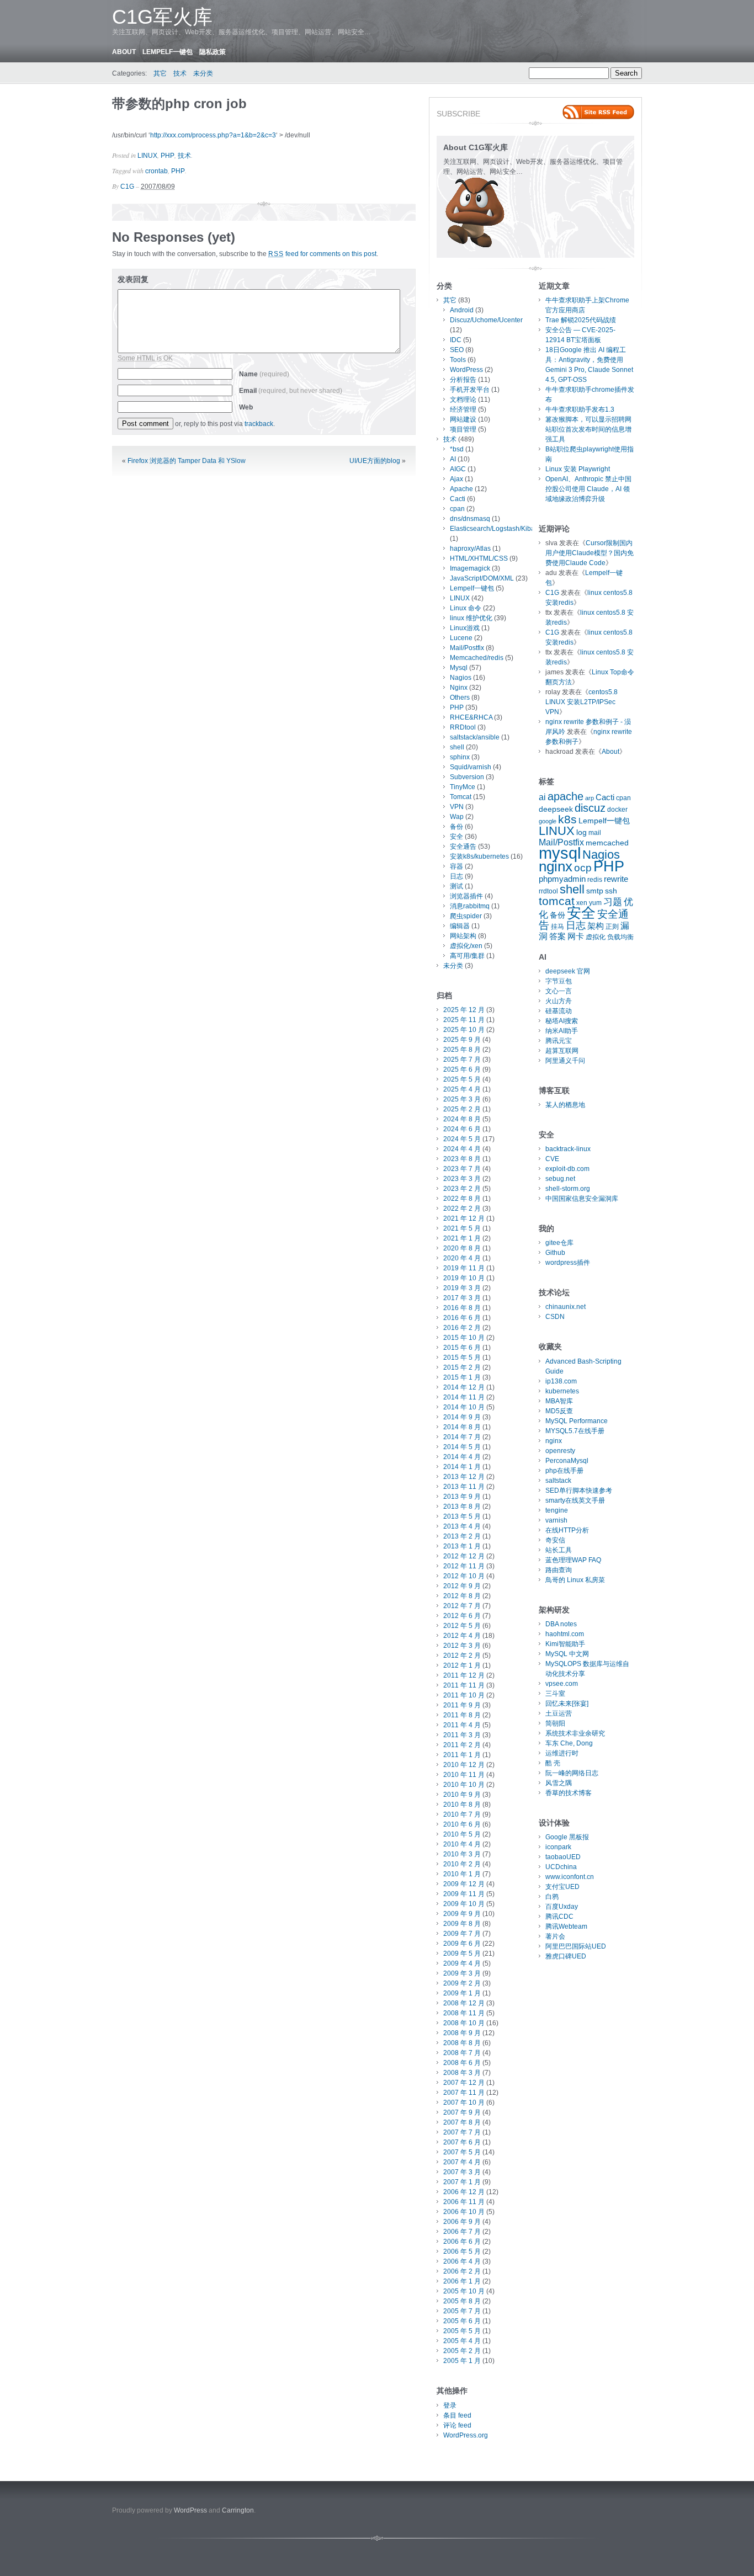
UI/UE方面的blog (375, 461)
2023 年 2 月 (462, 1189)
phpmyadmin (562, 879)
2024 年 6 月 (462, 1129)
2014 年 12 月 (464, 1387)
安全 (456, 837)
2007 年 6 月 (462, 2142)
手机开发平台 (470, 390)
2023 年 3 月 (462, 1179)
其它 (160, 73)
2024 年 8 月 (462, 1119)
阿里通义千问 (565, 1061)
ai (542, 797)
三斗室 (555, 1694)
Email (291, 391)
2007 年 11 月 (464, 2093)
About (124, 52)
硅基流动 (559, 1011)
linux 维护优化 (471, 618)
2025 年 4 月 (462, 1089)
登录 (450, 2405)
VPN (457, 807)
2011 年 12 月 (464, 1675)
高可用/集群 (467, 956)
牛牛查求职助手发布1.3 (580, 409)
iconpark (558, 1847)
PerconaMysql (567, 1461)
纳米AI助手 (562, 1031)
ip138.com (561, 1381)
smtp (595, 891)
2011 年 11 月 (464, 1685)
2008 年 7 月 (462, 2053)
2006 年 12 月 (464, 2192)
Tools (458, 360)
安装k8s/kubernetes (479, 856)
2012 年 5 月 (462, 1626)
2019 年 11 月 (464, 1268)
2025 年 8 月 (462, 1050)
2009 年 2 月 (462, 1983)
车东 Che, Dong (569, 1743)
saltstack (558, 1481)
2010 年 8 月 (462, 1805)
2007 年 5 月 (462, 2152)
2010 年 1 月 (462, 1874)
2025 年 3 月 (462, 1099)
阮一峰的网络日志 (572, 1773)
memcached (607, 843)
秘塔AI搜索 (562, 1021)
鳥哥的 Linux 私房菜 (575, 1580)
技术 (180, 73)
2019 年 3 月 (462, 1288)
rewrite (616, 879)
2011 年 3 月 (462, 1735)
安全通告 (463, 847)
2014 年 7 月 (462, 1437)
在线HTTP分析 (567, 1530)
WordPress (466, 370)
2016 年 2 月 (462, 1328)
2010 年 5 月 (462, 1834)
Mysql (459, 668)
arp (590, 798)
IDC (456, 340)
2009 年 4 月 (462, 1963)
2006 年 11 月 (464, 2202)
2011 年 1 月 (462, 1755)
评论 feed (457, 2425)
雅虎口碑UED (566, 1956)
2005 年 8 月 (462, 2301)
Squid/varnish (471, 767)
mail (595, 833)
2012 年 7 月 (462, 1606)
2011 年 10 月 (464, 1695)
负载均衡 (620, 937)
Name (264, 374)
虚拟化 (596, 937)
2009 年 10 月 (464, 1904)
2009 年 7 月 (462, 1934)
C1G (127, 187)
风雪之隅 (559, 1783)
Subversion (467, 777)
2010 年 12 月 (464, 1765)
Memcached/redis (477, 658)
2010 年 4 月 (462, 1844)
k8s (567, 819)
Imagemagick (470, 568)
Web (246, 407)
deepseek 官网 (568, 971)
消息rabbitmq (470, 906)
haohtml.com (565, 1634)
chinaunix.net (565, 1307)
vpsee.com (562, 1684)
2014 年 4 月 (462, 1457)
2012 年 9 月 (462, 1586)
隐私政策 (213, 52)
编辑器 (460, 926)
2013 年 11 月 (464, 1487)
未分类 (203, 73)
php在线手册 (564, 1471)
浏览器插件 (466, 896)
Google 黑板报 (567, 1837)
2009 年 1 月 (462, 1993)
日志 (456, 876)
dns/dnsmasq (470, 519)
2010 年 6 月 (462, 1824)
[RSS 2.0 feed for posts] (598, 112)
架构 (596, 926)
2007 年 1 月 (462, 2182)
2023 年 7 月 (462, 1169)
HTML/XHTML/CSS (479, 558)
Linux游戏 (465, 628)
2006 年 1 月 (462, 2281)
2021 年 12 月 (464, 1218)
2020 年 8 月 (462, 1248)
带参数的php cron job (179, 103)
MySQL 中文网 (567, 1654)
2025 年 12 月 (464, 1010)
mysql (560, 853)
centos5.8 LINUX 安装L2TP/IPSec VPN (582, 702)
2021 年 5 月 (462, 1228)
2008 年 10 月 (464, 2023)
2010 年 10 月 (464, 1785)
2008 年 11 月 (464, 2013)
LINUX (147, 156)
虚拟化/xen (466, 946)
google (548, 821)
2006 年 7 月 (462, 2232)
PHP (168, 156)
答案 (557, 936)
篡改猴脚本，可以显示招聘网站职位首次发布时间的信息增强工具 (588, 429)
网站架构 (463, 936)
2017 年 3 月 (462, 1298)
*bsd (457, 449)
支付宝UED (562, 1887)
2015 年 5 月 (462, 1358)
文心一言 (559, 991)
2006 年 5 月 (462, 2252)
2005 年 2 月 (462, 2351)
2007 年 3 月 (462, 2172)
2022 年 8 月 (462, 1199)
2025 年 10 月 (464, 1030)
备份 (456, 827)
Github (555, 1253)
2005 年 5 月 (462, 2331)
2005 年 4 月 (462, 2341)
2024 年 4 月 (462, 1149)
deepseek (556, 809)
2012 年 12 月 (464, 1556)
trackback (259, 424)
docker (617, 810)
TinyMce (463, 787)
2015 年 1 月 (462, 1377)
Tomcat (461, 797)
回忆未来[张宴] (567, 1704)
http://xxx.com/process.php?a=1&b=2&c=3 (213, 135)
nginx (556, 866)
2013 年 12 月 (464, 1477)
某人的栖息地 (565, 1105)
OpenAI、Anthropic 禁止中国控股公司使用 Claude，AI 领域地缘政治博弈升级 (588, 489)
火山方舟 (559, 1001)
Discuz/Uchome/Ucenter (486, 320)
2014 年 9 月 (462, 1417)
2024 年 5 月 (462, 1139)
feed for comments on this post (322, 254)
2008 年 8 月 (462, 2043)
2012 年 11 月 (464, 1566)
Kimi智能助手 (565, 1644)
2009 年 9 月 (462, 1914)
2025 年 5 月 (462, 1079)
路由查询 (559, 1570)
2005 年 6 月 (462, 2321)
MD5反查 (559, 1411)
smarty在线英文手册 (575, 1500)
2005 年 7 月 (462, 2311)
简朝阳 (555, 1723)
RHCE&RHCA (471, 717)
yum (595, 903)
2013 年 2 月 (462, 1536)
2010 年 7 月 (462, 1814)
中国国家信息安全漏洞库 (582, 1199)
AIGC (458, 469)
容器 (456, 866)
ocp (583, 868)
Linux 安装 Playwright (578, 469)
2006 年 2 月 (462, 2271)
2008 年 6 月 (462, 2063)
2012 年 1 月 (462, 1665)
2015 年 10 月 (464, 1338)
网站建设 (463, 419)
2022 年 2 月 (462, 1209)
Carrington (238, 2510)
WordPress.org (466, 2435)
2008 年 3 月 (462, 2073)
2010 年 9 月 (462, 1795)
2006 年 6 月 (462, 2242)
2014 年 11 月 (464, 1397)
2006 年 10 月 (464, 2212)
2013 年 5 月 (462, 1516)
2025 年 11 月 (464, 1020)
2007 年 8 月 (462, 2122)
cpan (457, 509)
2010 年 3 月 (462, 1854)
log (582, 832)
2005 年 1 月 (462, 2361)
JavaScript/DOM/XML (482, 578)
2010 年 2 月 (462, 1864)
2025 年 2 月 (462, 1109)
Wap (457, 817)
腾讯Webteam (566, 1926)
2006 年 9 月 (462, 2222)
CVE (552, 1159)
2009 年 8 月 (462, 1924)
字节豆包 (559, 981)
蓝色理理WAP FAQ (573, 1560)
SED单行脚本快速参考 (579, 1491)
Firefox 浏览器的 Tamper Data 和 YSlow (187, 461)
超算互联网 (562, 1051)
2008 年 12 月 (464, 2003)
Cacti (458, 499)
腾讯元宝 (559, 1041)
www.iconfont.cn (570, 1877)
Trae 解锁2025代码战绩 (581, 320)
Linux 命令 (466, 608)
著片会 (555, 1936)
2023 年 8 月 (462, 1159)
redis (595, 880)
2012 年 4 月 (462, 1636)
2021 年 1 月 (462, 1238)
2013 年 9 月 (462, 1497)
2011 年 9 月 (462, 1705)
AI (453, 459)
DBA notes (561, 1624)
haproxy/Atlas (470, 549)
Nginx (459, 688)
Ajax (456, 479)
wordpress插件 (568, 1263)
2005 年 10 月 (464, 2291)
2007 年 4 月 (462, 2162)
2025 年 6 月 (462, 1069)
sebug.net (560, 1179)
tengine (557, 1510)
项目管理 (463, 429)
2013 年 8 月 (462, 1507)
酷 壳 (553, 1763)
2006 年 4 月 (462, 2261)
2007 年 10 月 (464, 2103)
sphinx (460, 757)
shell (457, 747)
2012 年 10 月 (464, 1576)
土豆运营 (559, 1713)
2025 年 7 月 (462, 1060)
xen (582, 903)
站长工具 (559, 1550)
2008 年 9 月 (462, 2033)
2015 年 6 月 (462, 1348)
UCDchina (561, 1867)
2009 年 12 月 (464, 1884)
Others (460, 698)
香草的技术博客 (569, 1793)
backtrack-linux (568, 1149)
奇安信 (555, 1540)
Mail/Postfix (467, 648)
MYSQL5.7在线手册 (575, 1431)
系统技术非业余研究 (575, 1733)
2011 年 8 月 (462, 1715)
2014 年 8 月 (462, 1427)
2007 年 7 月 (462, 2132)
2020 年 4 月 (462, 1258)
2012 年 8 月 (462, 1596)
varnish (556, 1520)
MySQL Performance (577, 1421)
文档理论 (463, 400)
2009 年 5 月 (462, 1954)
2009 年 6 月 (462, 1944)
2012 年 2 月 (462, 1656)
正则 (612, 927)
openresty (560, 1451)
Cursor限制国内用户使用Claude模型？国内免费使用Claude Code (590, 553)
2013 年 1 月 (462, 1546)
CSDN (555, 1317)
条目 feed (457, 2415)
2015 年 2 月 (462, 1367)
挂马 (557, 927)
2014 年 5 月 (462, 1447)
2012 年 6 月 (462, 1616)
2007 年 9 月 (462, 2112)
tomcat (557, 901)
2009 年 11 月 (464, 1894)
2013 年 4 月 (462, 1526)
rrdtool (548, 891)
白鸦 (552, 1897)
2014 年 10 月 (464, 1407)
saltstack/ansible (475, 737)
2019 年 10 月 (464, 1278)
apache (565, 796)
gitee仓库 (559, 1243)
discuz (590, 808)
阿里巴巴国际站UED (576, 1946)
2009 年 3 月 (462, 1973)
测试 (456, 886)
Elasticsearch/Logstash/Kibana (496, 529)
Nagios (461, 678)
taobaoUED (563, 1857)
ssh (611, 891)
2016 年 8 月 (462, 1308)
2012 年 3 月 (462, 1646)
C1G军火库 (162, 17)
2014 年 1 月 (462, 1467)
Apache (461, 489)
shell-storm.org (568, 1189)
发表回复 (133, 279)
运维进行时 (562, 1753)
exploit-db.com (567, 1169)
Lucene (461, 638)
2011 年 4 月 (462, 1725)
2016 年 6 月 (462, 1318)
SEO (457, 350)
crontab (156, 171)
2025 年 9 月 (462, 1040)
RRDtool (463, 727)
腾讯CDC (559, 1917)
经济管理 (463, 409)
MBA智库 (559, 1401)
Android (462, 310)
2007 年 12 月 (464, 2083)
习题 (613, 902)
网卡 (576, 936)
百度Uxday (562, 1907)
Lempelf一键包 (168, 52)
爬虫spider (466, 916)
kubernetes (562, 1391)
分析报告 (463, 380)
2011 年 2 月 (462, 1745)
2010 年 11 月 (464, 1775)
